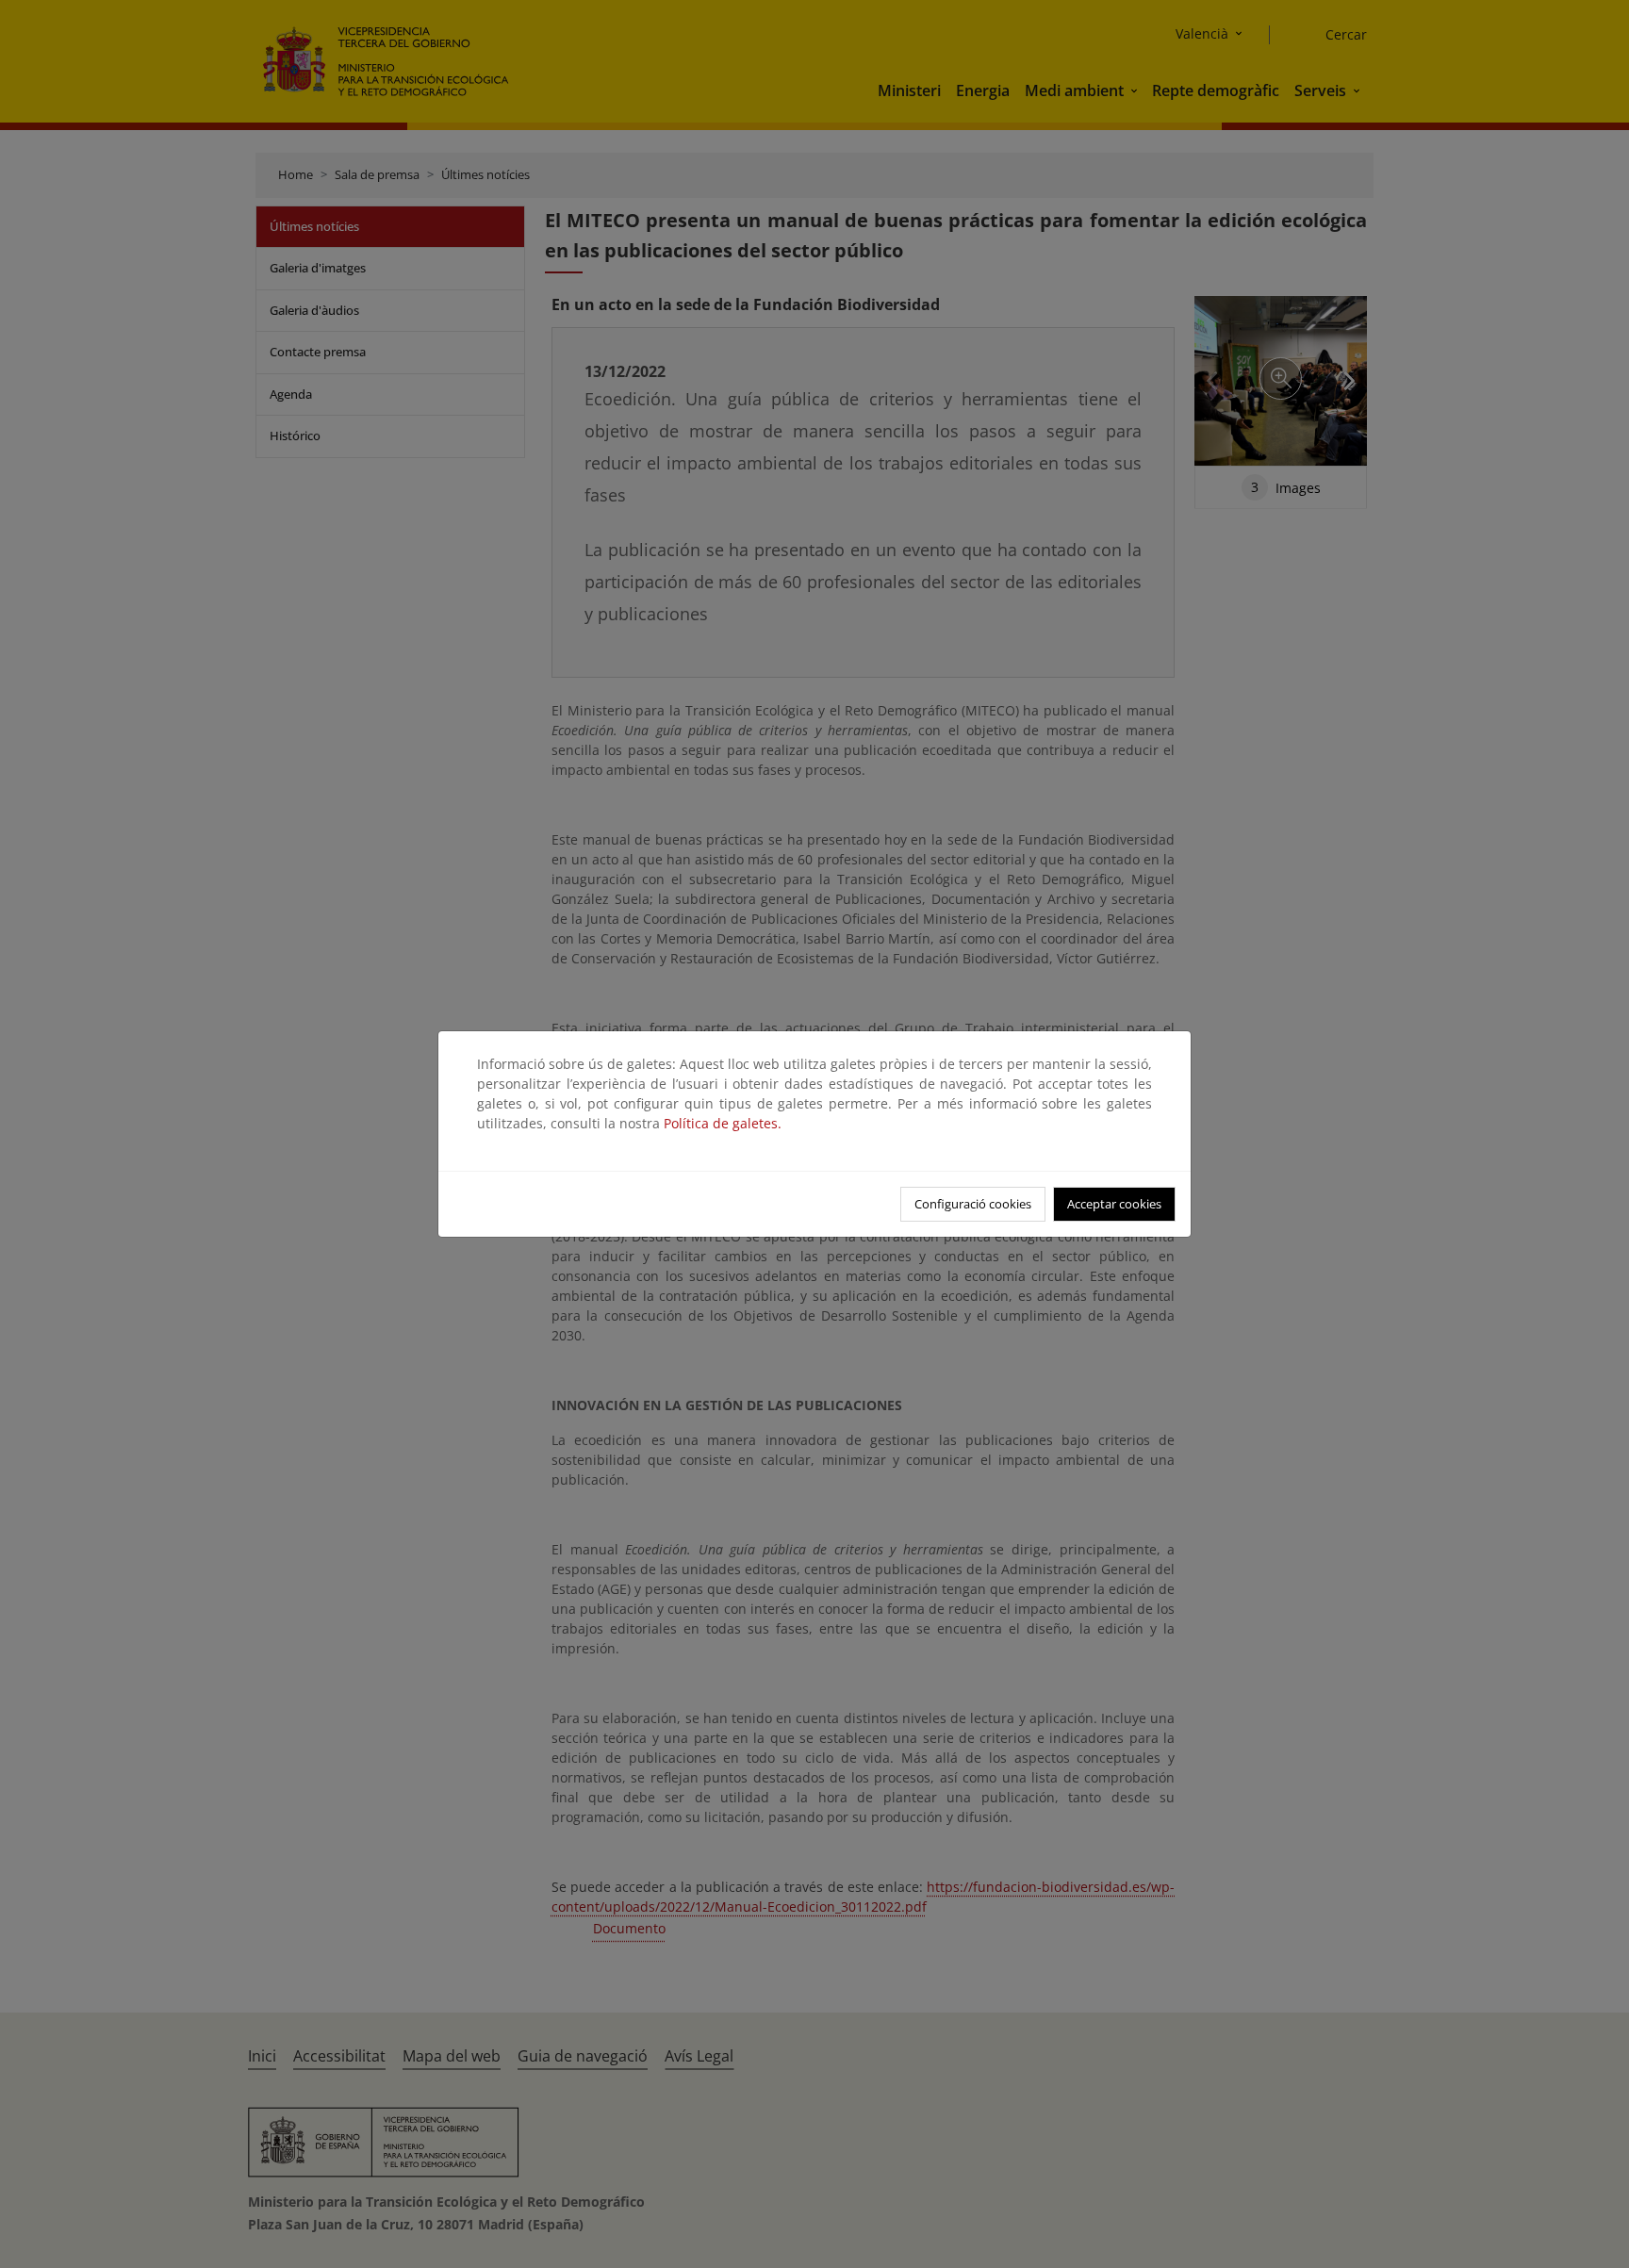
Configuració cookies (973, 1204)
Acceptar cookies (1114, 1204)
